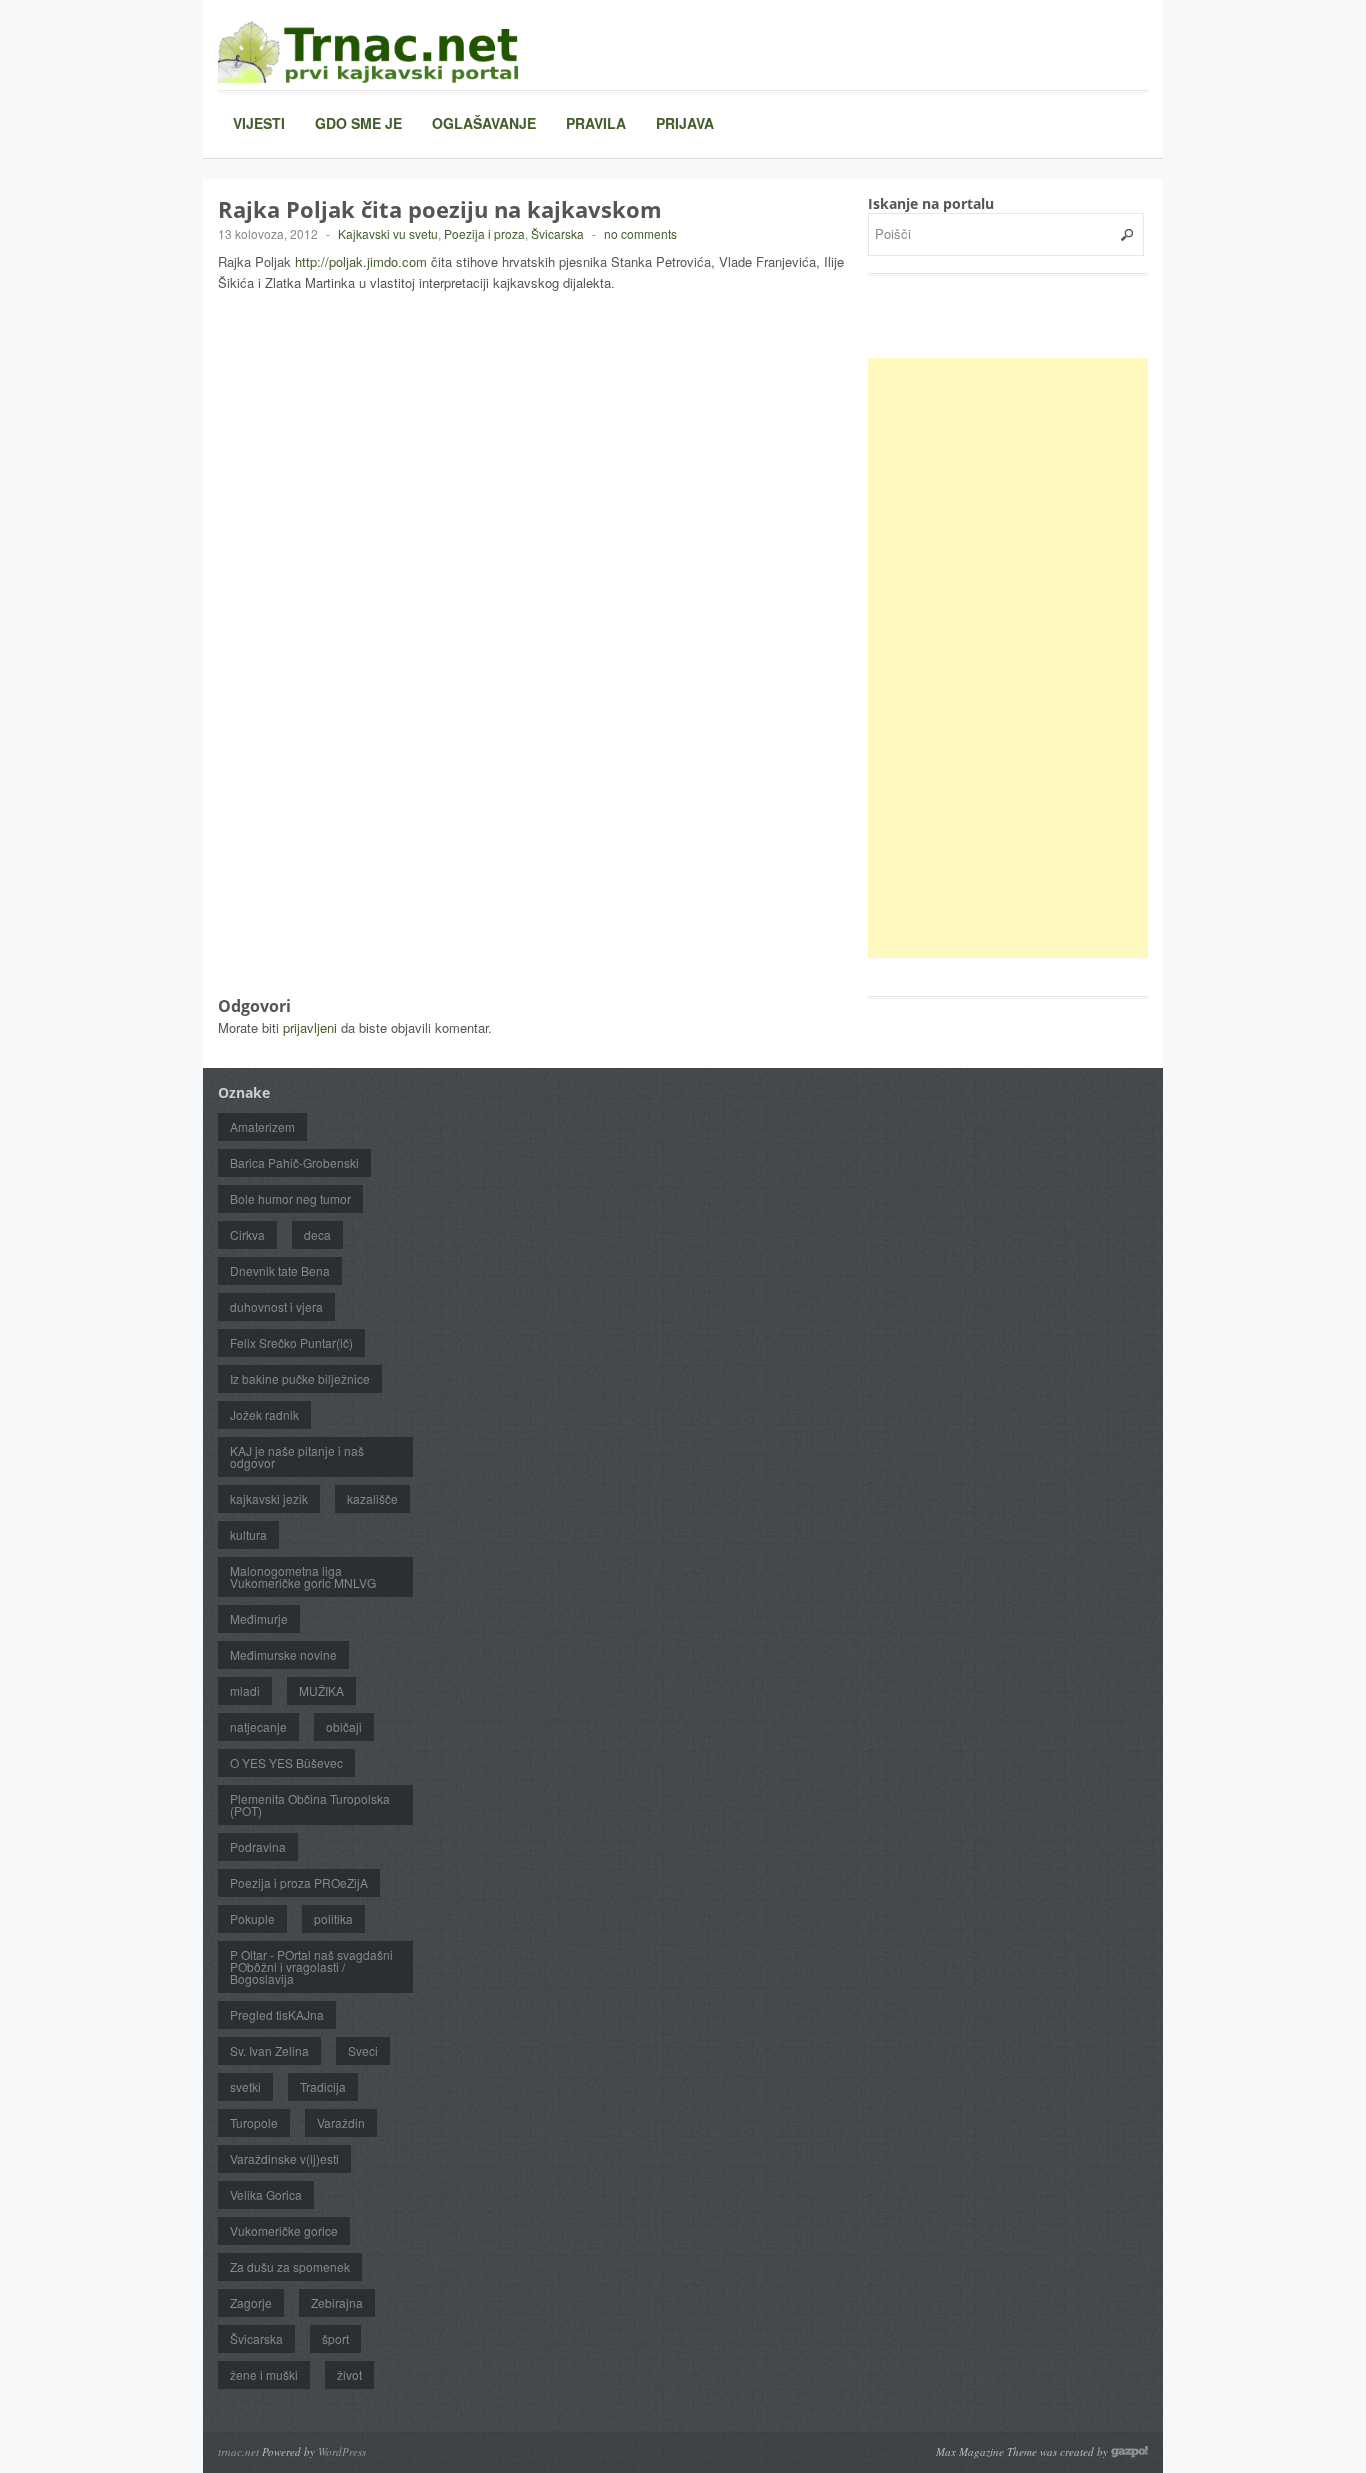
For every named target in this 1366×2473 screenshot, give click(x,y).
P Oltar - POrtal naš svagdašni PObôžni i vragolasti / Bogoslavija (311, 1966)
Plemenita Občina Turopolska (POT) (310, 1804)
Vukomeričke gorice (284, 2230)
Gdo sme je (358, 123)
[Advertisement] (1018, 658)
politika (333, 1918)
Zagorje (251, 2302)
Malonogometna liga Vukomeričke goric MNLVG (303, 1576)
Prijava (685, 123)
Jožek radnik (264, 1414)
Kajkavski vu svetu (388, 233)
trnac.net (238, 2451)
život (349, 2374)
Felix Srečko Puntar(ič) (291, 1342)
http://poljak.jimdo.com (361, 261)
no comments (640, 233)
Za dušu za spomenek (290, 2266)
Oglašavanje (484, 123)
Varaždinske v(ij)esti (284, 2158)
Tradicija (323, 2086)
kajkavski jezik (269, 1498)
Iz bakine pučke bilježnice (300, 1378)
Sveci (363, 2050)
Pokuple (252, 1918)
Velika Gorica (266, 2194)
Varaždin (341, 2122)
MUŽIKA (321, 1690)
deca (317, 1234)
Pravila (596, 123)
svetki (245, 2086)
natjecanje (258, 1726)
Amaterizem (262, 1126)
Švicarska (557, 233)
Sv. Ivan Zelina (269, 2050)
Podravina (258, 1846)
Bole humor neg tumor (290, 1198)
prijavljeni (310, 1027)
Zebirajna (337, 2302)
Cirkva (247, 1234)
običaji (344, 1726)
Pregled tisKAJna (277, 2014)
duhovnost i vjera (276, 1306)
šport (335, 2338)
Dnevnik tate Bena (280, 1270)
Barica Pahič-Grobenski (294, 1162)
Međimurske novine (283, 1654)
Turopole (254, 2122)
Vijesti (259, 123)
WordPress (342, 2451)
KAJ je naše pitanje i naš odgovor (297, 1456)
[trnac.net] (368, 51)
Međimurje (259, 1618)
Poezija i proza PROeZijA (299, 1882)
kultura (248, 1534)
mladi (245, 1690)
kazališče (372, 1498)
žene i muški (264, 2374)
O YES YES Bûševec (286, 1762)
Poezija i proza (484, 233)
